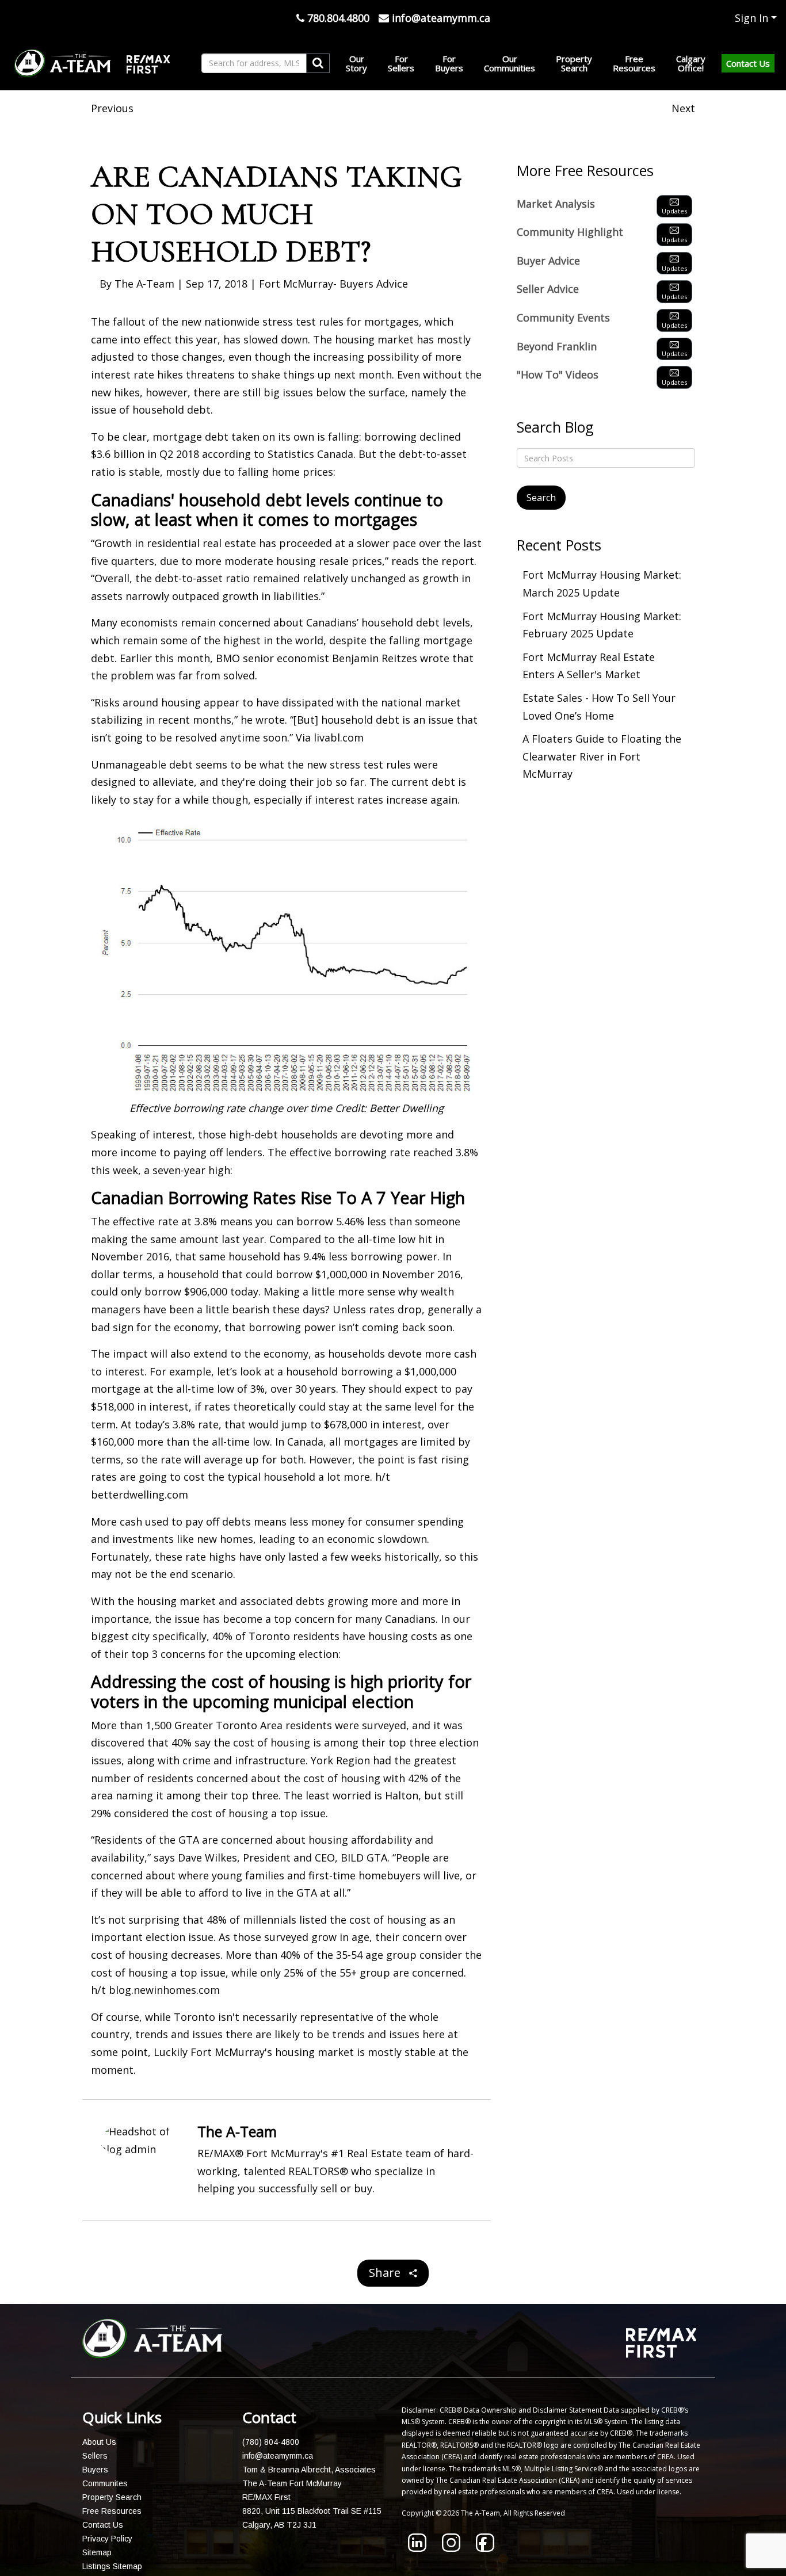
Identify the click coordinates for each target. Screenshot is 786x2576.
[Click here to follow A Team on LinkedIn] (417, 2548)
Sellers (95, 2456)
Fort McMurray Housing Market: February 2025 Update (602, 625)
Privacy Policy (107, 2539)
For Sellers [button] (401, 63)
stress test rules (303, 322)
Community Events (563, 318)
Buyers (95, 2470)
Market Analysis (556, 204)
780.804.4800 (337, 18)
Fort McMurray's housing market (272, 2052)
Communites (105, 2483)
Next (683, 108)
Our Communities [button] (510, 63)
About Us (99, 2442)
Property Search (112, 2497)
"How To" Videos (558, 374)
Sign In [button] (751, 18)
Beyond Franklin (557, 346)
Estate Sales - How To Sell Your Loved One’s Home (599, 707)
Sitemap (97, 2552)
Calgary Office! (691, 63)
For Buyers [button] (449, 63)
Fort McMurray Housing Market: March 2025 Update (602, 584)
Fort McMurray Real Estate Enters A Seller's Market (589, 666)
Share (386, 2273)
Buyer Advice (548, 261)
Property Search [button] (574, 63)
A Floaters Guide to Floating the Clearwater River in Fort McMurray (602, 756)
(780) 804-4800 (271, 2442)
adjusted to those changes (157, 357)
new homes (225, 1539)
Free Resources (112, 2511)
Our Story (356, 63)
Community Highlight (570, 232)
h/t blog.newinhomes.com (155, 1990)
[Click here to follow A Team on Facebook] (485, 2548)
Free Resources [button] (634, 63)
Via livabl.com (330, 737)
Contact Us (748, 63)
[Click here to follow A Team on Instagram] (451, 2548)
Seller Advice (548, 289)
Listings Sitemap (112, 2566)
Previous (112, 108)
